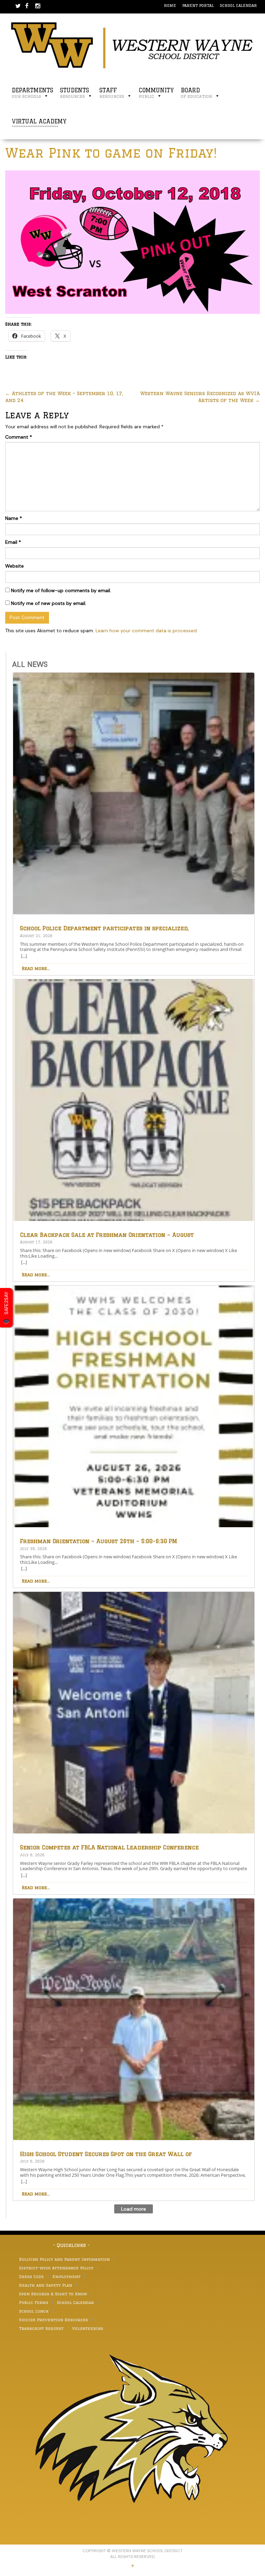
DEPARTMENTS (32, 93)
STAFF (112, 93)
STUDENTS (75, 93)
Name (14, 518)
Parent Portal (198, 5)
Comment (19, 437)
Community (156, 93)
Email (13, 542)
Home (170, 5)
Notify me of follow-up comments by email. (61, 590)
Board (197, 93)
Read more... (36, 968)
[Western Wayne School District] (132, 45)
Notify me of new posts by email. (49, 603)
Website (14, 566)
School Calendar (238, 5)
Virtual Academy (39, 124)
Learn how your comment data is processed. (147, 631)
